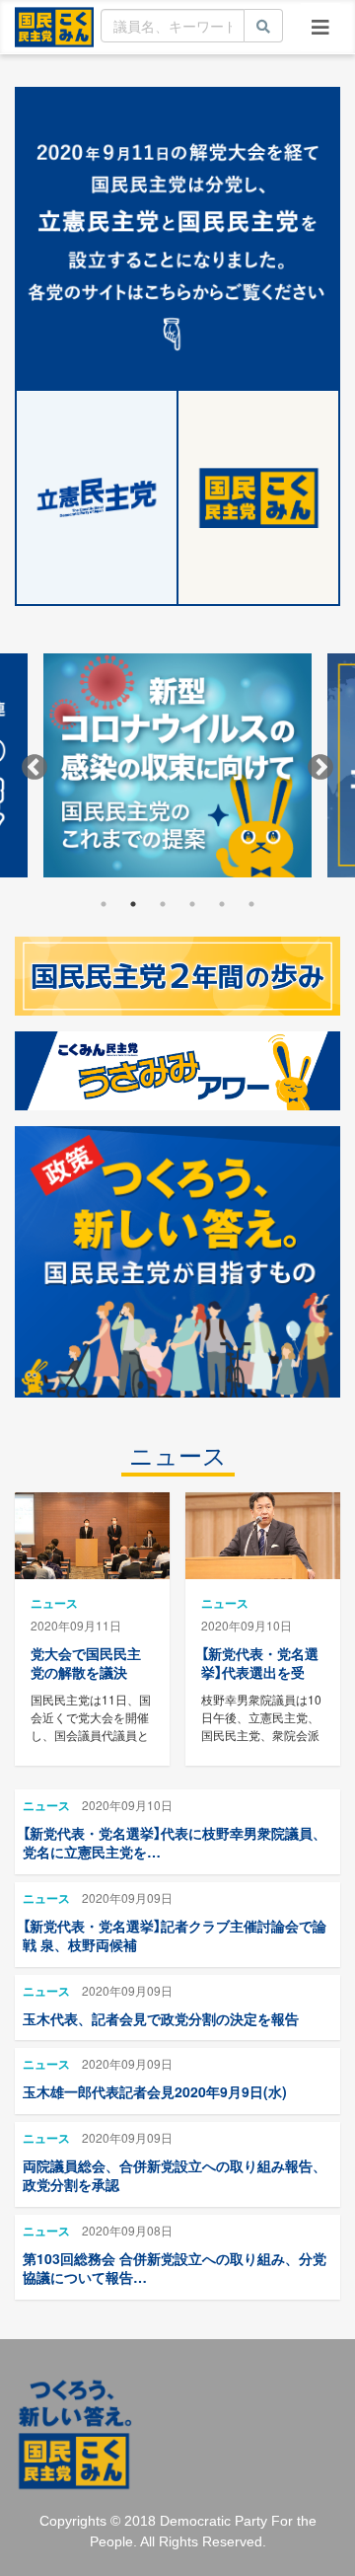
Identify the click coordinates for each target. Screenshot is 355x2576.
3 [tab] (163, 904)
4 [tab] (192, 904)
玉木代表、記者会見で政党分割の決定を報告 (161, 2018)
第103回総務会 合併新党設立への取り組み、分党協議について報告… (175, 2268)
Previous (35, 768)
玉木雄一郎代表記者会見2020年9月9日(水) (155, 2091)
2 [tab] (133, 904)
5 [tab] (222, 904)
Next (320, 768)
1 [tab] (104, 904)
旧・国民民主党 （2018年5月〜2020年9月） (54, 26)
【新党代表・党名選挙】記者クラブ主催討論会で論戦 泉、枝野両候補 (175, 1935)
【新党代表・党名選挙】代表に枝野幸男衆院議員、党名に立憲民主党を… (175, 1843)
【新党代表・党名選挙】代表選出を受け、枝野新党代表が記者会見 (260, 1682)
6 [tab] (251, 904)
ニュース (178, 1456)
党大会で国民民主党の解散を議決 (86, 1663)
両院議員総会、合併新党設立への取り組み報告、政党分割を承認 (175, 2175)
